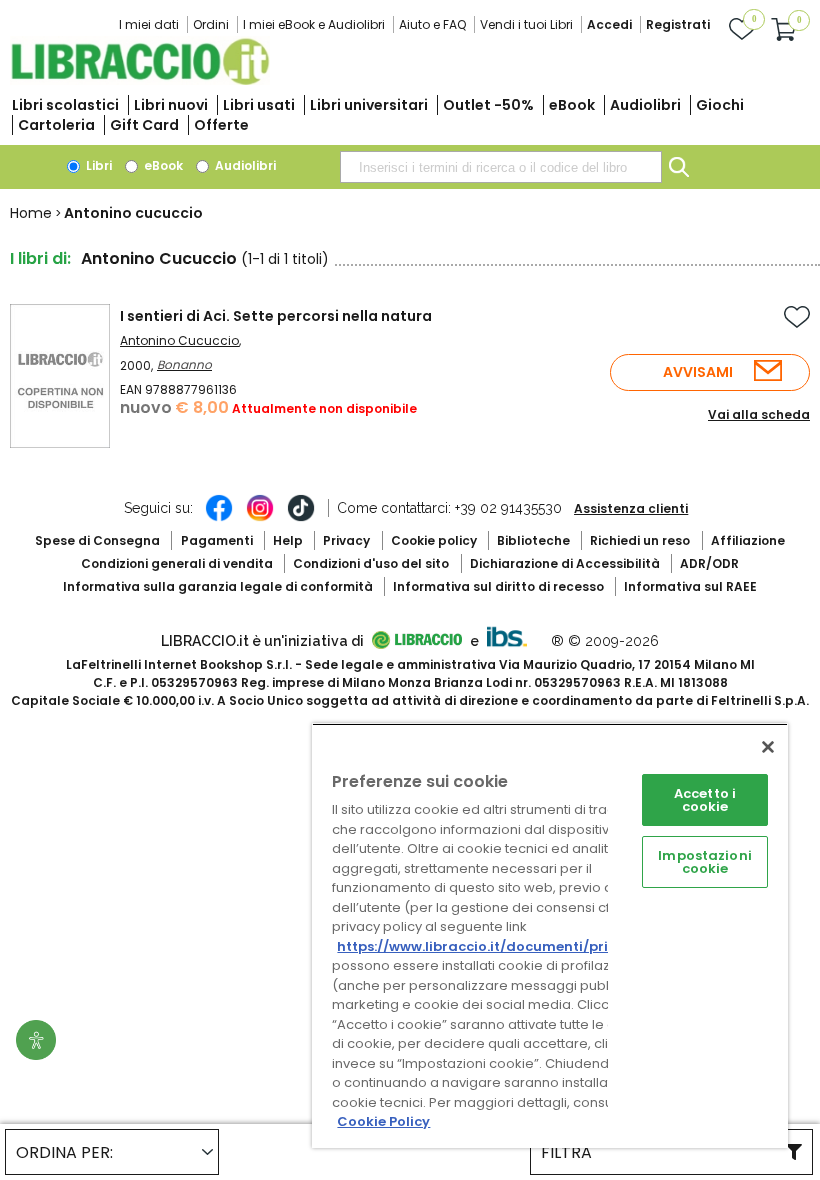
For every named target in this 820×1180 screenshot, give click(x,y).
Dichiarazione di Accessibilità (565, 563)
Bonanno (184, 364)
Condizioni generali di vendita (177, 563)
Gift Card (144, 125)
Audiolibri (645, 105)
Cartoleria (56, 125)
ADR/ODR (709, 563)
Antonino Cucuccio (179, 340)
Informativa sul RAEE (690, 586)
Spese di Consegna (97, 540)
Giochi (720, 105)
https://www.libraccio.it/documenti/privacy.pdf (503, 946)
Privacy (346, 540)
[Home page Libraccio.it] (140, 80)
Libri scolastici (65, 105)
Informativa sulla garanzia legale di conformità (218, 586)
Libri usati (259, 105)
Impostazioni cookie (705, 862)
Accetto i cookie (705, 800)
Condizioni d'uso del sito (371, 563)
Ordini (211, 24)
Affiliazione (748, 540)
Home (31, 213)
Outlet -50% (488, 105)
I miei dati (149, 24)
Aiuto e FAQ (432, 24)
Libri (97, 165)
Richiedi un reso (640, 540)
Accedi (609, 24)
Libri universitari (369, 105)
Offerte (221, 125)
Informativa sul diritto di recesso (498, 586)
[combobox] (501, 167)
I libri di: (40, 258)
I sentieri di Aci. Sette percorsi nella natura (276, 316)
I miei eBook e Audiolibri (314, 24)
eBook (572, 105)
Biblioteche (533, 540)
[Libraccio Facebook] (219, 518)
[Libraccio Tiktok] (301, 518)
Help (288, 540)
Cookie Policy (383, 1121)
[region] (550, 935)
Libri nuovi (171, 105)
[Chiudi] (768, 747)
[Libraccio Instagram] (260, 518)
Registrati (678, 24)
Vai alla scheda (759, 414)
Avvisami (698, 372)
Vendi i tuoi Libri (526, 24)
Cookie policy (434, 540)
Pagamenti (217, 540)
